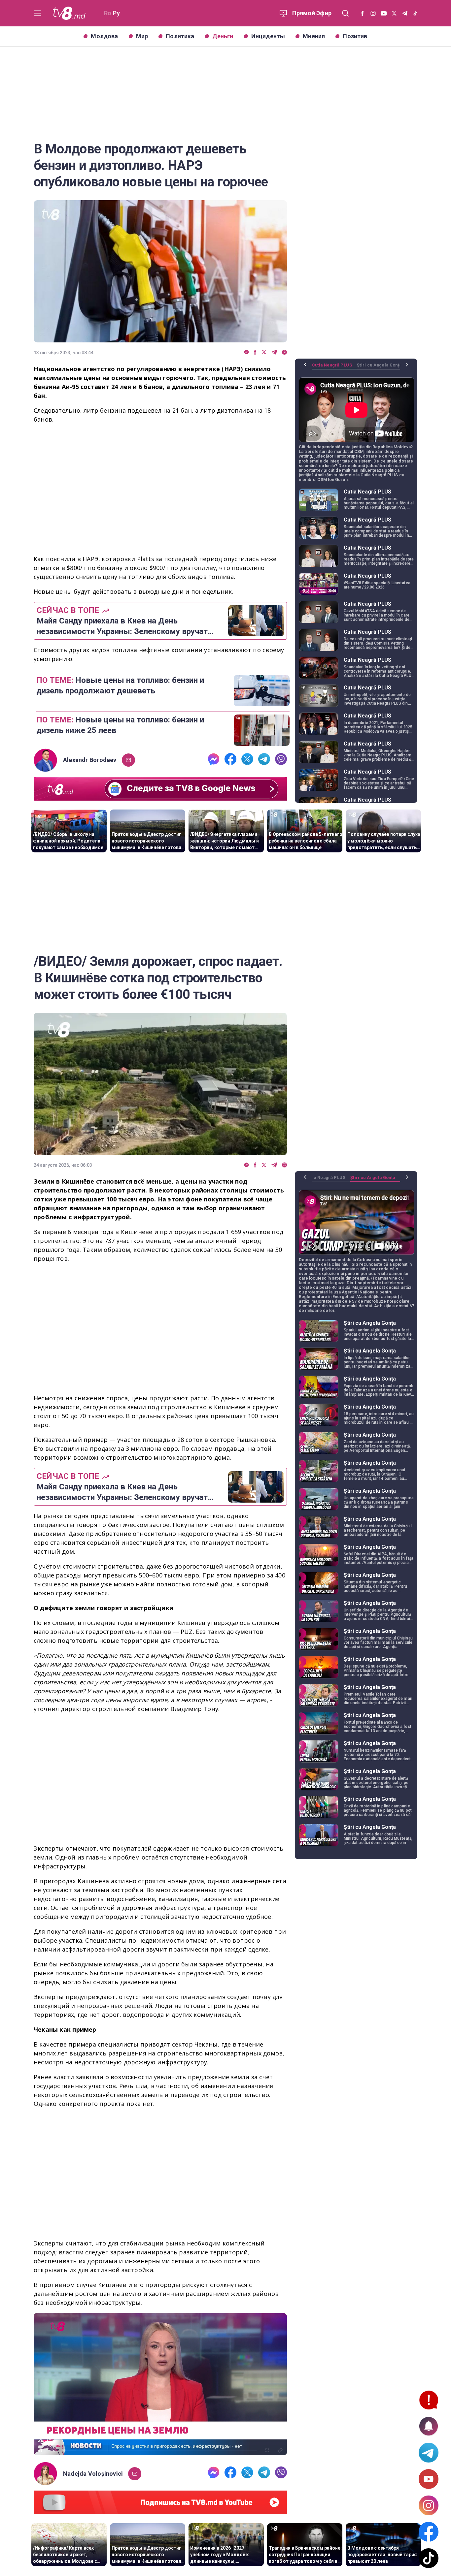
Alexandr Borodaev (90, 760)
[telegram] (274, 352)
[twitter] (264, 352)
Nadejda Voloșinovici (93, 2474)
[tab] (334, 367)
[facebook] (255, 352)
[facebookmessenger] (246, 352)
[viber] (284, 352)
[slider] (160, 2450)
